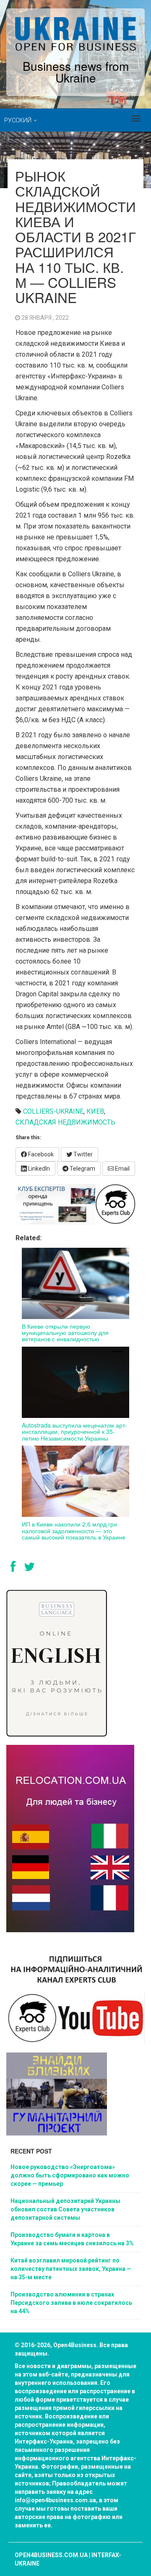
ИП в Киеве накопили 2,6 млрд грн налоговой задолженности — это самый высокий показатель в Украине (74, 1530)
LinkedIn (38, 1169)
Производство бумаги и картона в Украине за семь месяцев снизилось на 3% (72, 2239)
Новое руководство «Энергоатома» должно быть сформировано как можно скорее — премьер (70, 2175)
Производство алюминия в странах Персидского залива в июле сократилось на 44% (71, 2303)
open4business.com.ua (51, 2555)
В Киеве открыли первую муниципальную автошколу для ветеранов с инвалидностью (65, 1333)
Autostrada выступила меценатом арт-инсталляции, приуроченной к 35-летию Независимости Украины (74, 1432)
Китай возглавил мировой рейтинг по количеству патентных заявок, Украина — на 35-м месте (71, 2269)
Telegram (82, 1169)
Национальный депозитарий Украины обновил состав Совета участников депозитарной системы (65, 2209)
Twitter (82, 1154)
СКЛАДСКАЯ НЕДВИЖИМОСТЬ (65, 1122)
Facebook (40, 1154)
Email (122, 1169)
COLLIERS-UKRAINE (53, 1111)
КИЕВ (95, 1111)
